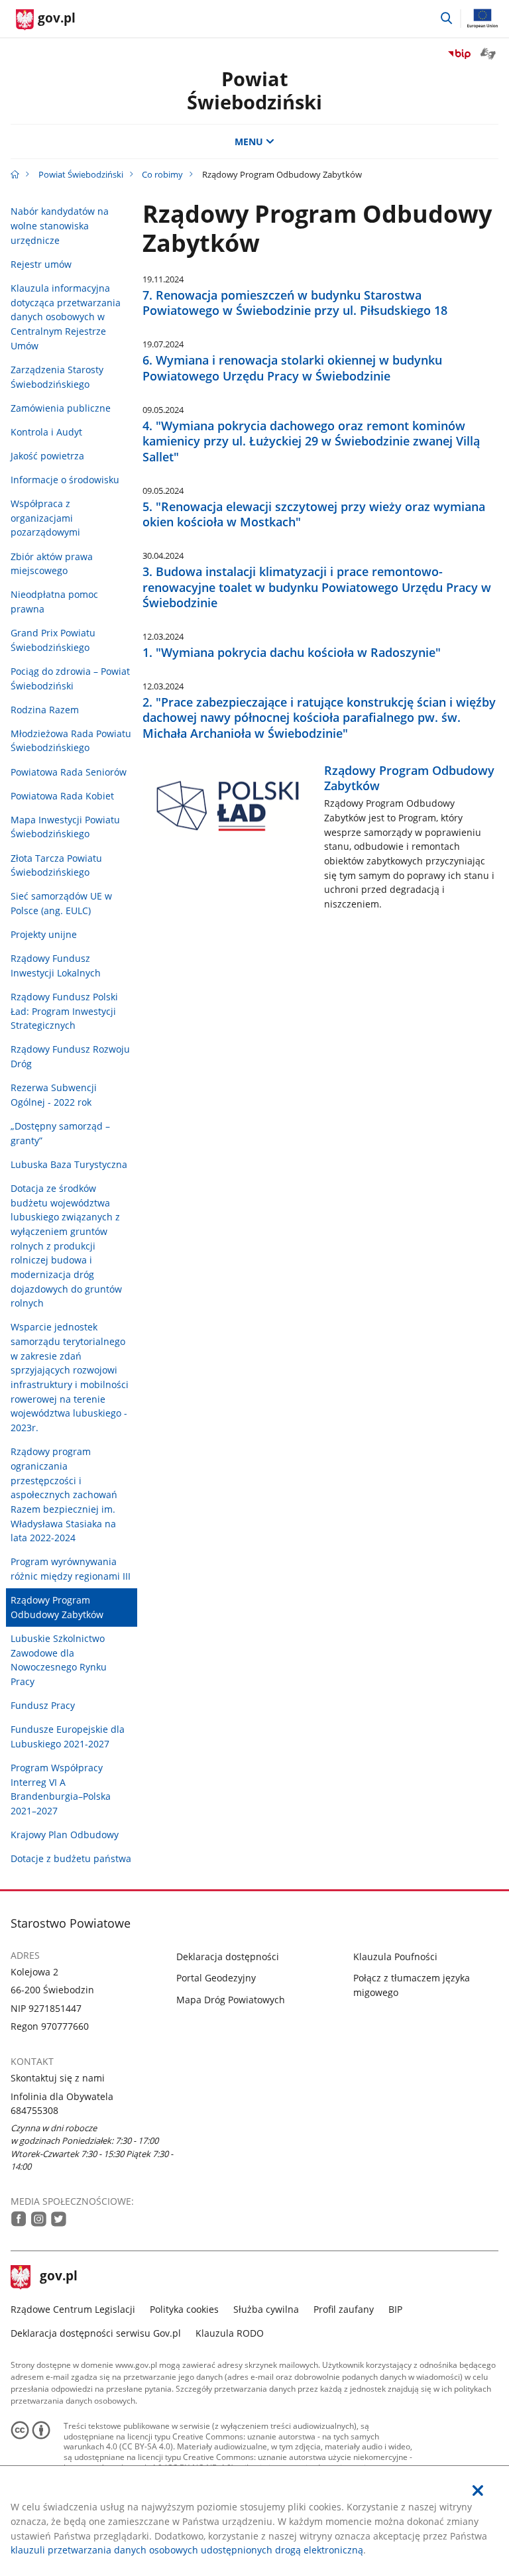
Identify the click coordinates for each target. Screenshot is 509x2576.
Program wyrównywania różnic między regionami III (71, 1569)
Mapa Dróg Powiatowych (231, 2000)
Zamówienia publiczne (61, 408)
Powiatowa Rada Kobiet (62, 796)
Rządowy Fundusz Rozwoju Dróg (70, 1056)
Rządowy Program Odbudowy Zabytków (57, 1607)
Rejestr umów (41, 264)
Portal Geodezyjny (216, 1978)
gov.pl (58, 2277)
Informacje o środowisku (65, 480)
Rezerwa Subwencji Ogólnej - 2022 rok (54, 1095)
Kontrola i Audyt (46, 432)
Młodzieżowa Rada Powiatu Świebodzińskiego (71, 741)
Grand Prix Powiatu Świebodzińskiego (53, 640)
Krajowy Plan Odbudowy (65, 1835)
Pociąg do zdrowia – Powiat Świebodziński (70, 678)
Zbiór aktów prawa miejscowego (52, 564)
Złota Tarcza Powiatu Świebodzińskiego (56, 865)
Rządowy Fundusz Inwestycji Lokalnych (56, 966)
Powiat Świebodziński (254, 90)
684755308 (34, 2110)
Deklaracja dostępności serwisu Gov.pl (96, 2333)
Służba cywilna (266, 2309)
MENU (249, 142)
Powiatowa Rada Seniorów (69, 772)
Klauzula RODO (230, 2333)
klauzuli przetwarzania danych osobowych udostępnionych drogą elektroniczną (187, 2550)
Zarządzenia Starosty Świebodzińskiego (57, 377)
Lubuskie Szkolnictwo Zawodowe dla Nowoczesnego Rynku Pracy (59, 1660)
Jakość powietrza (47, 456)
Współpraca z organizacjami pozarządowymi (45, 518)
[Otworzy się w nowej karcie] (19, 2219)
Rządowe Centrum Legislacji (73, 2309)
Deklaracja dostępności (228, 1957)
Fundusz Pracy (43, 1705)
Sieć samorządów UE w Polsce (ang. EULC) (61, 903)
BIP (395, 2309)
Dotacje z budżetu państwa (71, 1858)
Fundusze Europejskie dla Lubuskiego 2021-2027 (68, 1736)
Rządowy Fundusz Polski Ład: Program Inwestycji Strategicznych (64, 1011)
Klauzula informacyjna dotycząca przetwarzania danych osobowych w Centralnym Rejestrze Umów (66, 317)
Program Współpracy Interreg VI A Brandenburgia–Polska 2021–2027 (61, 1789)
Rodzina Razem (45, 710)
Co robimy (162, 174)
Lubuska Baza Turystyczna (69, 1164)
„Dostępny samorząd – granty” (60, 1133)
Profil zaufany (344, 2309)
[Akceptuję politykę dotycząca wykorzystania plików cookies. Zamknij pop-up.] (478, 2491)
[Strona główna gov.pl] (15, 174)
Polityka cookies (184, 2309)
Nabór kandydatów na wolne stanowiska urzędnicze (60, 225)
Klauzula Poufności (395, 1957)
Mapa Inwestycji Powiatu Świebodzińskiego (65, 827)
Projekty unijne (44, 934)
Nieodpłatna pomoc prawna (54, 602)
